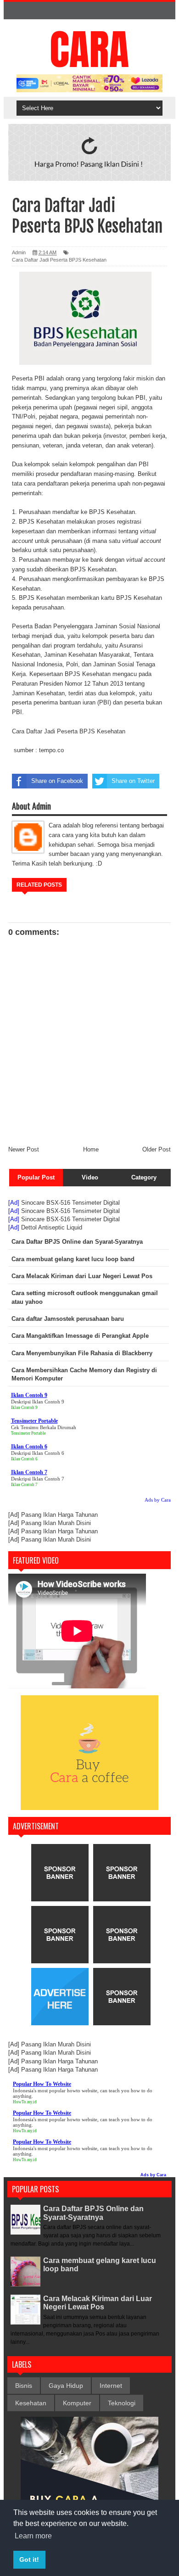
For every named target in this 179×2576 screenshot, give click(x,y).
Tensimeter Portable (28, 1433)
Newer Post (24, 1149)
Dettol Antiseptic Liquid (52, 1227)
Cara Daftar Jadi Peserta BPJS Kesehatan (59, 260)
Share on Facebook (57, 781)
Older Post (157, 1149)
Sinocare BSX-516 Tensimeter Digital (70, 1203)
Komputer (77, 2403)
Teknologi (122, 2403)
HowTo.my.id (25, 2102)
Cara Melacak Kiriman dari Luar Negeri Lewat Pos (98, 2303)
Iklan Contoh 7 (24, 1485)
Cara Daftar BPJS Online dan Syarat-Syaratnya (93, 2213)
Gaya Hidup (66, 2386)
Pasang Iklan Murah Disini (56, 1523)
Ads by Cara (158, 1500)
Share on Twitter (133, 781)
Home (91, 1149)
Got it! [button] (29, 2559)
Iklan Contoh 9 (24, 1408)
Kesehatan (31, 2403)
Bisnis (24, 2386)
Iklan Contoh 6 (24, 1459)
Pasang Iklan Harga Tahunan (59, 1515)
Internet (111, 2386)
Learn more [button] (33, 2536)
